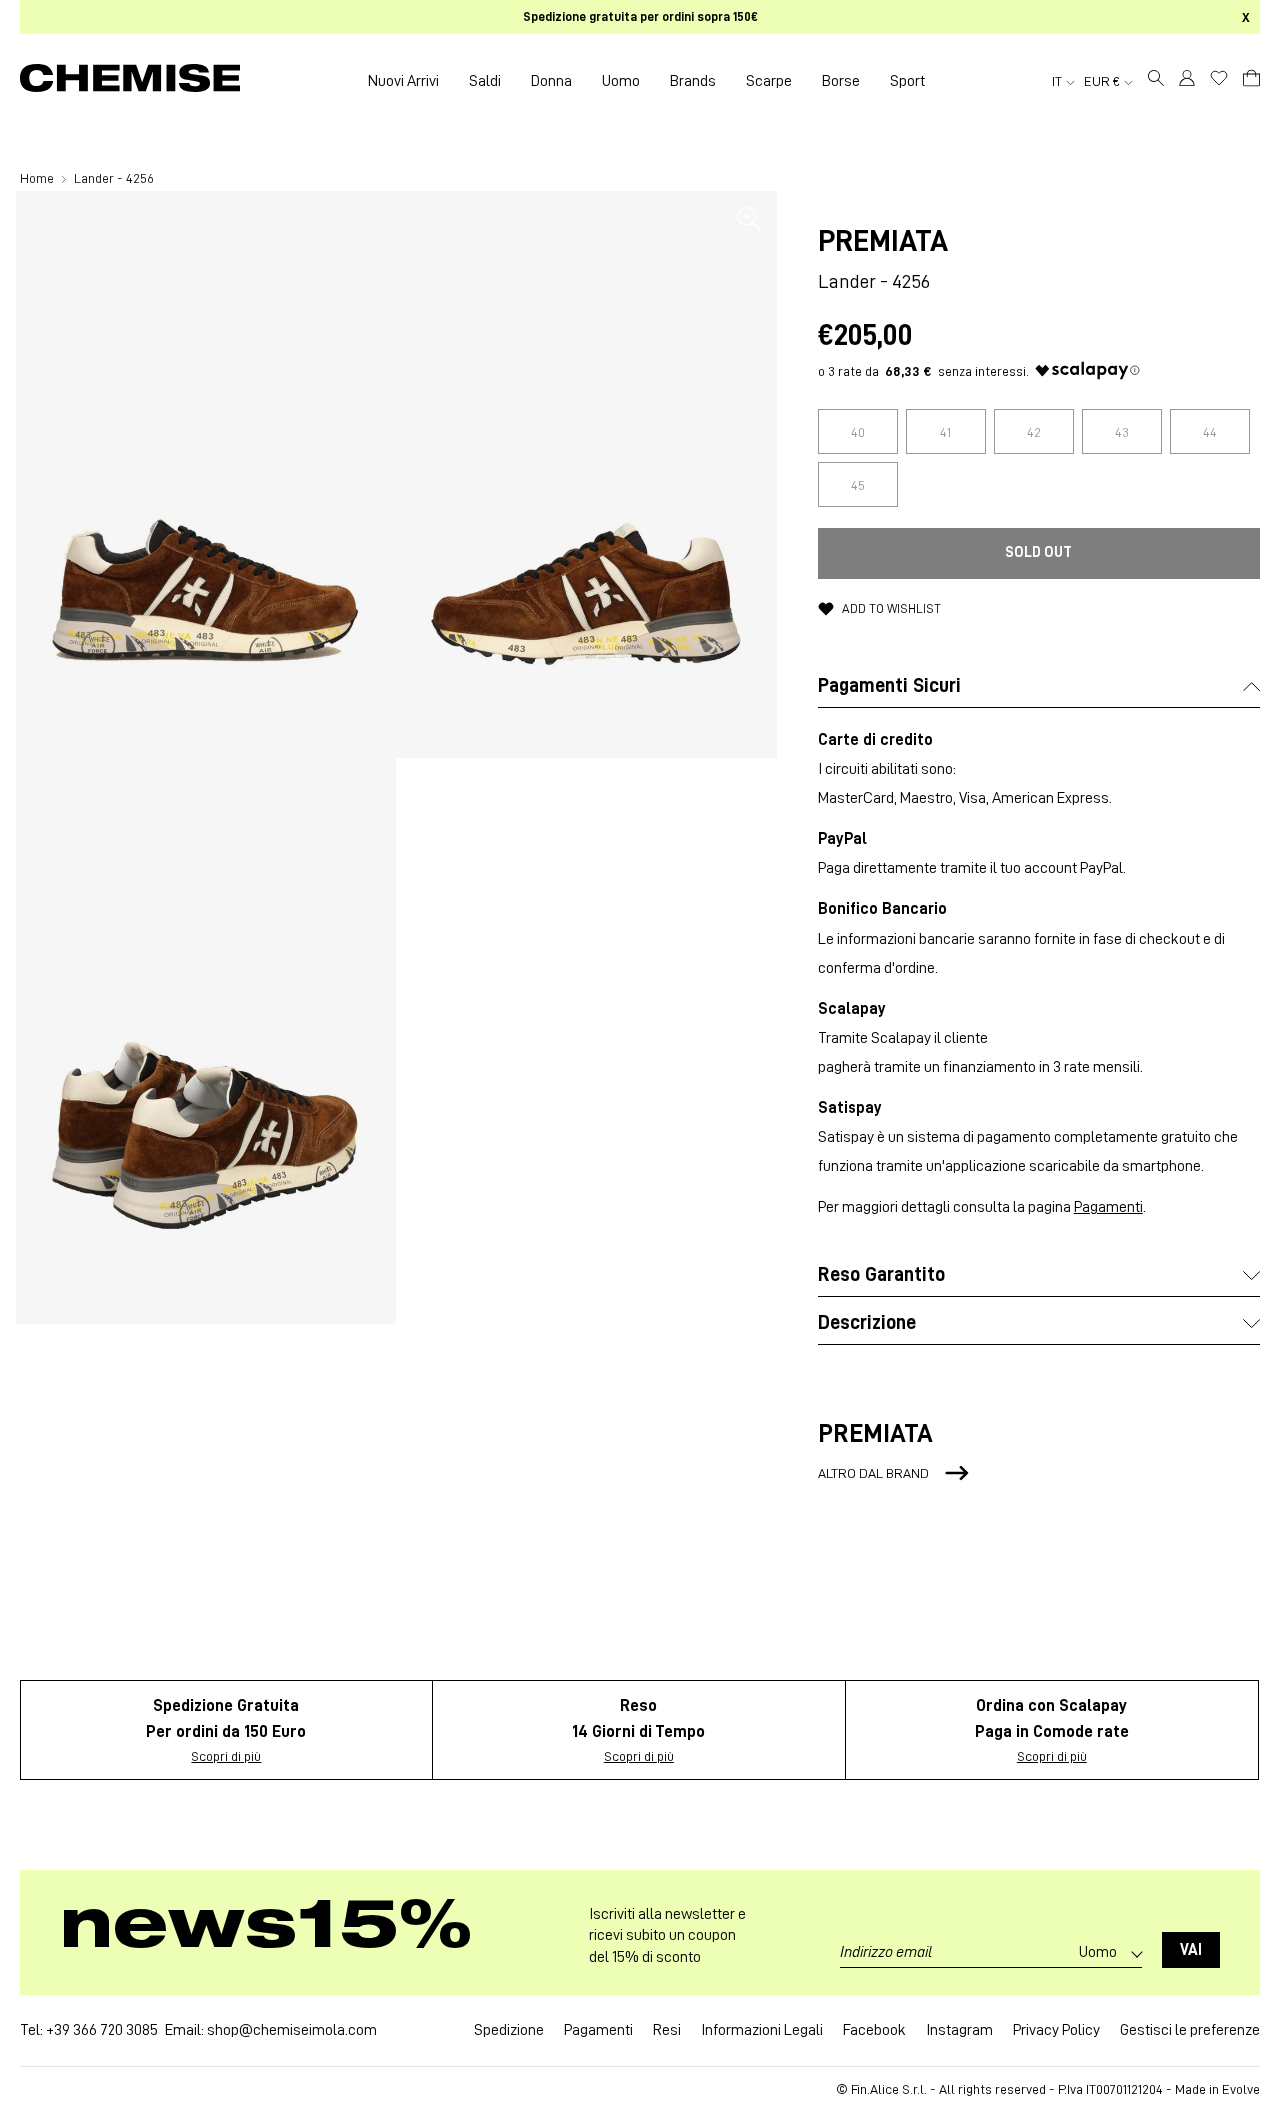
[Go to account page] (1187, 81)
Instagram (959, 2030)
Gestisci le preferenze (1190, 2030)
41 (945, 432)
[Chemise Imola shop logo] (130, 81)
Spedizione (509, 2030)
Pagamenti (1108, 1207)
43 (1122, 432)
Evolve (1241, 2089)
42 (1034, 432)
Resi (667, 2030)
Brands (693, 81)
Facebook (874, 2030)
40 (858, 432)
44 (1210, 432)
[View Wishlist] (1219, 78)
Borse (841, 81)
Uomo (621, 81)
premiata (883, 241)
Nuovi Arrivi (403, 81)
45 (858, 485)
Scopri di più (226, 1756)
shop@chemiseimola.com (292, 2030)
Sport (907, 81)
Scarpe (769, 81)
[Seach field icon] (1156, 81)
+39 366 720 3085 (102, 2030)
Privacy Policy (1056, 2030)
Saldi (485, 81)
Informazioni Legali (762, 2030)
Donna (551, 81)
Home (38, 178)
